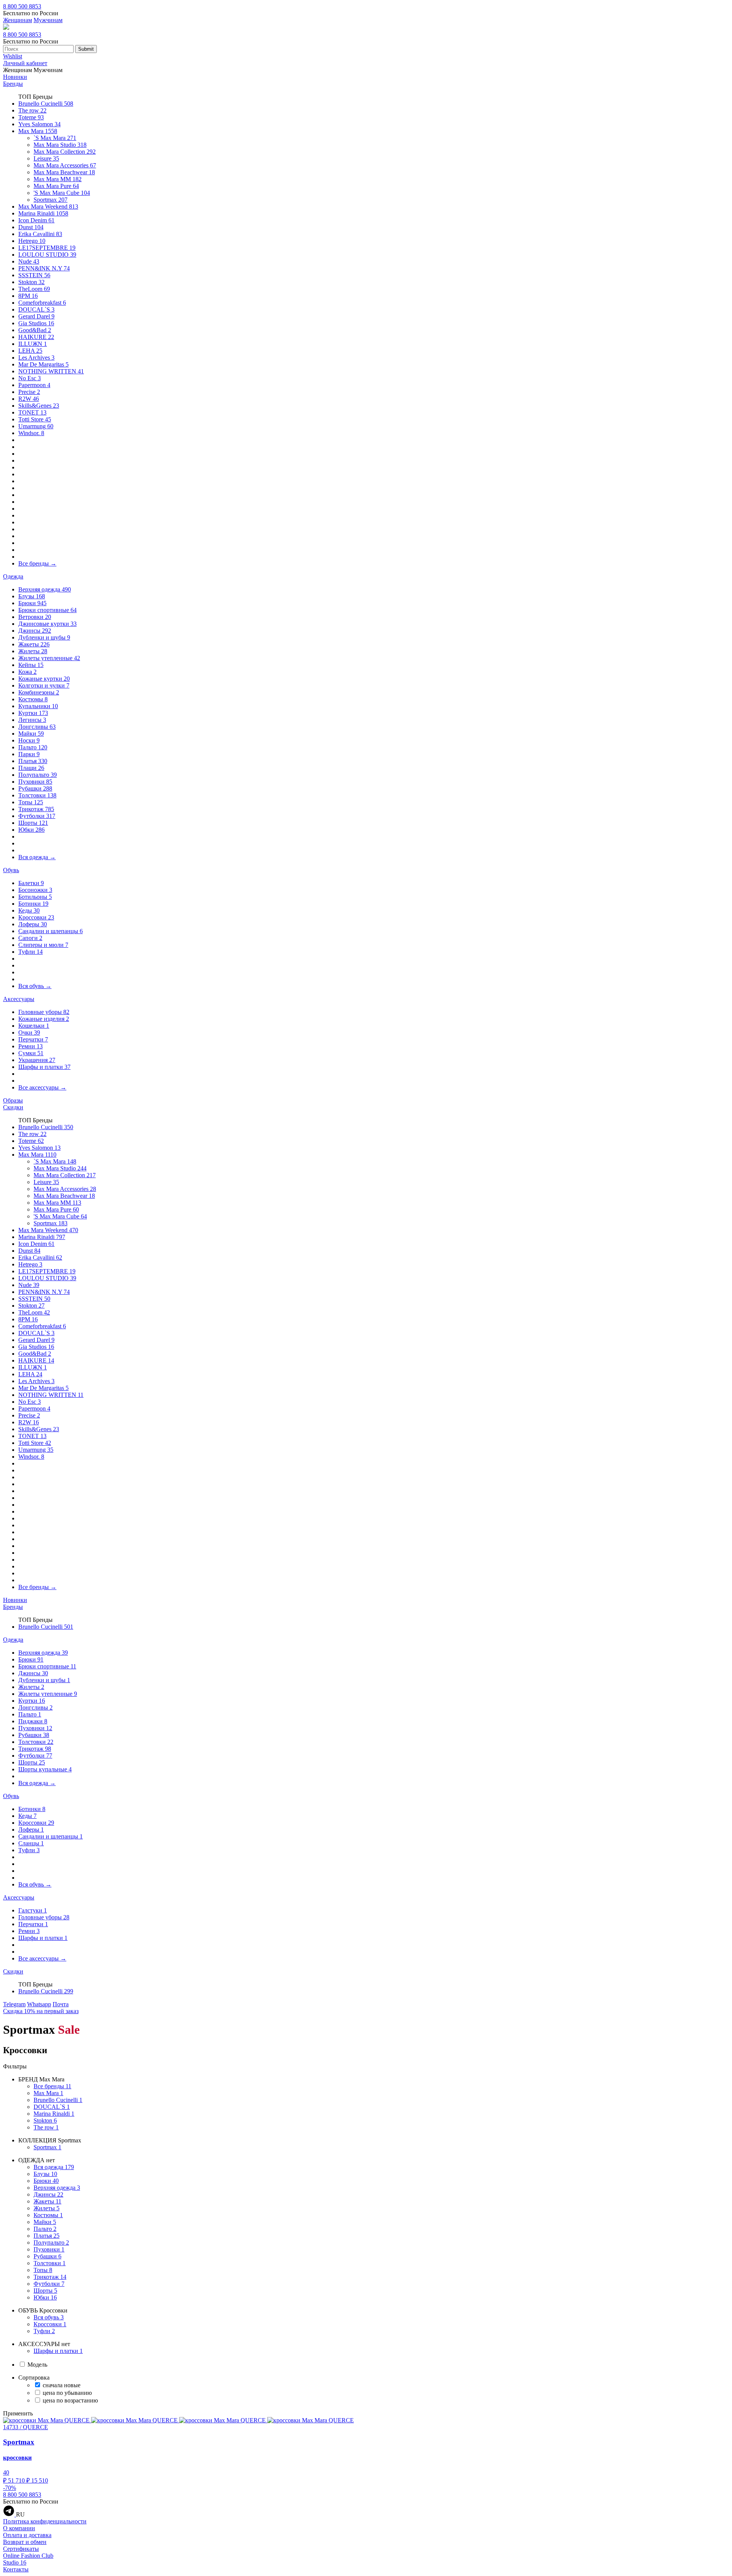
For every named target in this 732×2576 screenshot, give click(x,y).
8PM (28, 296)
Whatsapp (39, 2004)
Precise (29, 392)
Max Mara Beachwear (64, 172)
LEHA (30, 351)
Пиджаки (33, 1721)
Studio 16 (15, 2562)
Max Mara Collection (65, 152)
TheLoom (34, 289)
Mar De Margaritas (43, 364)
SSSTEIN (34, 275)
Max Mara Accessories (65, 165)
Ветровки (35, 617)
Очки (29, 1032)
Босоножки (35, 890)
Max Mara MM (58, 179)
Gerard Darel (36, 316)
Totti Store (35, 419)
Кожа (27, 672)
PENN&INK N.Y (44, 268)
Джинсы (35, 631)
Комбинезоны (39, 692)
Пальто (33, 747)
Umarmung (36, 426)
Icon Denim (36, 220)
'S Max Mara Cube (62, 193)
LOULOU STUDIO (47, 255)
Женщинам (18, 20)
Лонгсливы (37, 727)
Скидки (13, 1107)
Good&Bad (35, 330)
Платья (33, 761)
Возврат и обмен (25, 2542)
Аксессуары (19, 999)
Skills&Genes (39, 406)
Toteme (31, 117)
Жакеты (34, 644)
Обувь (11, 870)
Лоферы (33, 924)
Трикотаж (36, 809)
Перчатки (33, 1039)
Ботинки (33, 904)
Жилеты (33, 651)
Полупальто (38, 775)
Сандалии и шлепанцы (51, 931)
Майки (31, 734)
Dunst (31, 227)
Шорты (33, 823)
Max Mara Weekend (48, 206)
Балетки (31, 883)
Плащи (31, 768)
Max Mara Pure (56, 186)
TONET (32, 412)
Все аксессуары (42, 1087)
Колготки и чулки (44, 685)
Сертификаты (21, 2549)
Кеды (29, 910)
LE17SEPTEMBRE (47, 248)
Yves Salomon (39, 124)
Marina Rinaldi (43, 213)
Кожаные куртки (44, 679)
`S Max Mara (55, 138)
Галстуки (33, 1910)
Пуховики (35, 782)
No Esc (30, 378)
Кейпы (31, 665)
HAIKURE (36, 337)
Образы (13, 1100)
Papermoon (34, 385)
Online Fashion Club (28, 2556)
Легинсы (32, 720)
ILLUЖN (33, 344)
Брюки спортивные (47, 610)
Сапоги (30, 938)
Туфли (30, 952)
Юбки (31, 830)
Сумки (31, 1053)
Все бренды (37, 563)
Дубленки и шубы (44, 637)
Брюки (32, 603)
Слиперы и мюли (43, 945)
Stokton (31, 282)
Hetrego (32, 241)
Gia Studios (36, 323)
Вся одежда (37, 857)
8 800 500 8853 (22, 6)
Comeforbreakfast (42, 303)
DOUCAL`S (36, 309)
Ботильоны (35, 897)
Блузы (32, 596)
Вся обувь (35, 986)
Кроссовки (36, 917)
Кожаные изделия (44, 1019)
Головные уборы (44, 1012)
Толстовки (37, 795)
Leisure (46, 158)
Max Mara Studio (60, 145)
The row (32, 110)
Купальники (38, 706)
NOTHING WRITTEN (51, 371)
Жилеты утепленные (49, 658)
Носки (29, 740)
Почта (61, 2004)
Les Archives (36, 358)
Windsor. (31, 433)
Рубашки (35, 788)
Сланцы (31, 1843)
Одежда (13, 576)
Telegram (14, 2004)
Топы (31, 802)
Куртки (33, 713)
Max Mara (38, 131)
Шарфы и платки (44, 1067)
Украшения (37, 1060)
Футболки (37, 816)
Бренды (13, 84)
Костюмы (33, 699)
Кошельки (34, 1026)
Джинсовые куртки (47, 624)
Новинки (15, 77)
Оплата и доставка (27, 2535)
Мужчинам (48, 20)
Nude (29, 261)
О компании (19, 2528)
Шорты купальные (45, 1769)
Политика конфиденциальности (45, 2521)
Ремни (30, 1046)
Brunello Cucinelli (46, 104)
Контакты (16, 2569)
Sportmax (51, 200)
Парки (29, 754)
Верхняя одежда (45, 589)
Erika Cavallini (40, 234)
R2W (29, 399)
